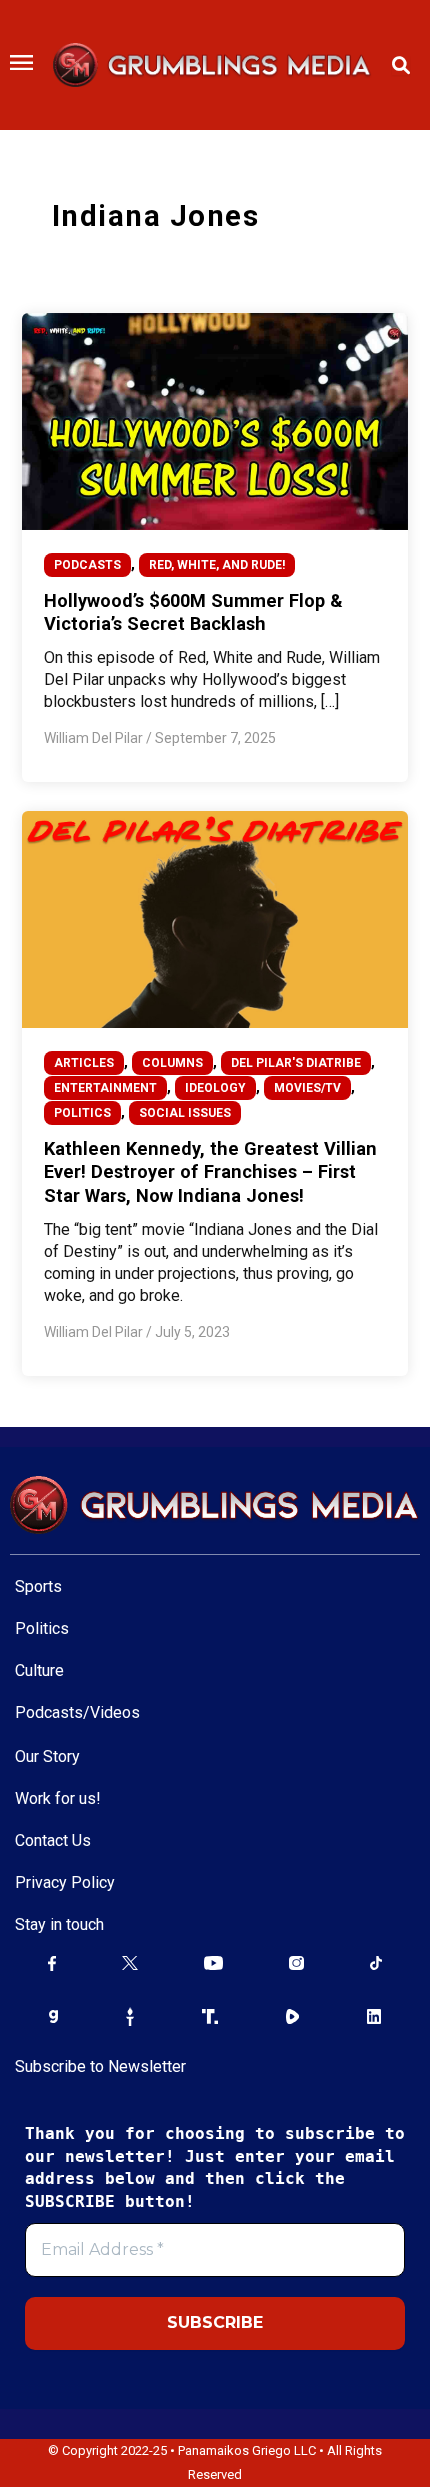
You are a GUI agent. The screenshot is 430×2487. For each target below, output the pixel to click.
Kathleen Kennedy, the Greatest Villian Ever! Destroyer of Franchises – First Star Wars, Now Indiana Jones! (210, 1172)
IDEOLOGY (215, 1088)
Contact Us (53, 1840)
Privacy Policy (65, 1882)
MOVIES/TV (307, 1088)
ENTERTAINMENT (105, 1088)
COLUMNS (172, 1063)
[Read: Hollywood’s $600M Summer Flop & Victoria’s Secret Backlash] (214, 421)
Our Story (47, 1756)
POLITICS (82, 1113)
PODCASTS (87, 565)
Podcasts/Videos (77, 1712)
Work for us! (58, 1798)
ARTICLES (84, 1063)
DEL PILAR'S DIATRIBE (296, 1063)
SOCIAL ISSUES (185, 1113)
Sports (38, 1586)
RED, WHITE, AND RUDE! (217, 565)
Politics (42, 1628)
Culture (39, 1670)
